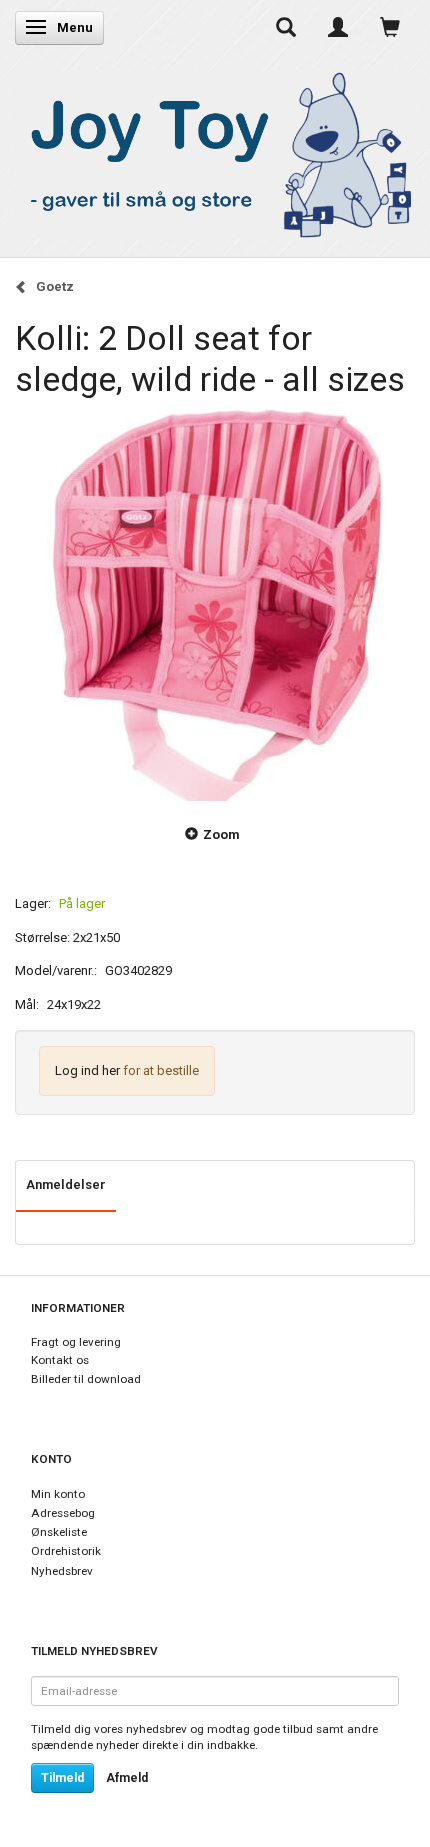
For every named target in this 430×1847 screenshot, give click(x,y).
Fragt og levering (76, 1342)
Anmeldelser (66, 1184)
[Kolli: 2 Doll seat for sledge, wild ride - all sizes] (215, 601)
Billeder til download (86, 1379)
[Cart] (390, 27)
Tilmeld (62, 1778)
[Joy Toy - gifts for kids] (215, 150)
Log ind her (87, 1070)
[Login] (338, 27)
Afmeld (127, 1778)
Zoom (221, 834)
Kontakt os (60, 1360)
